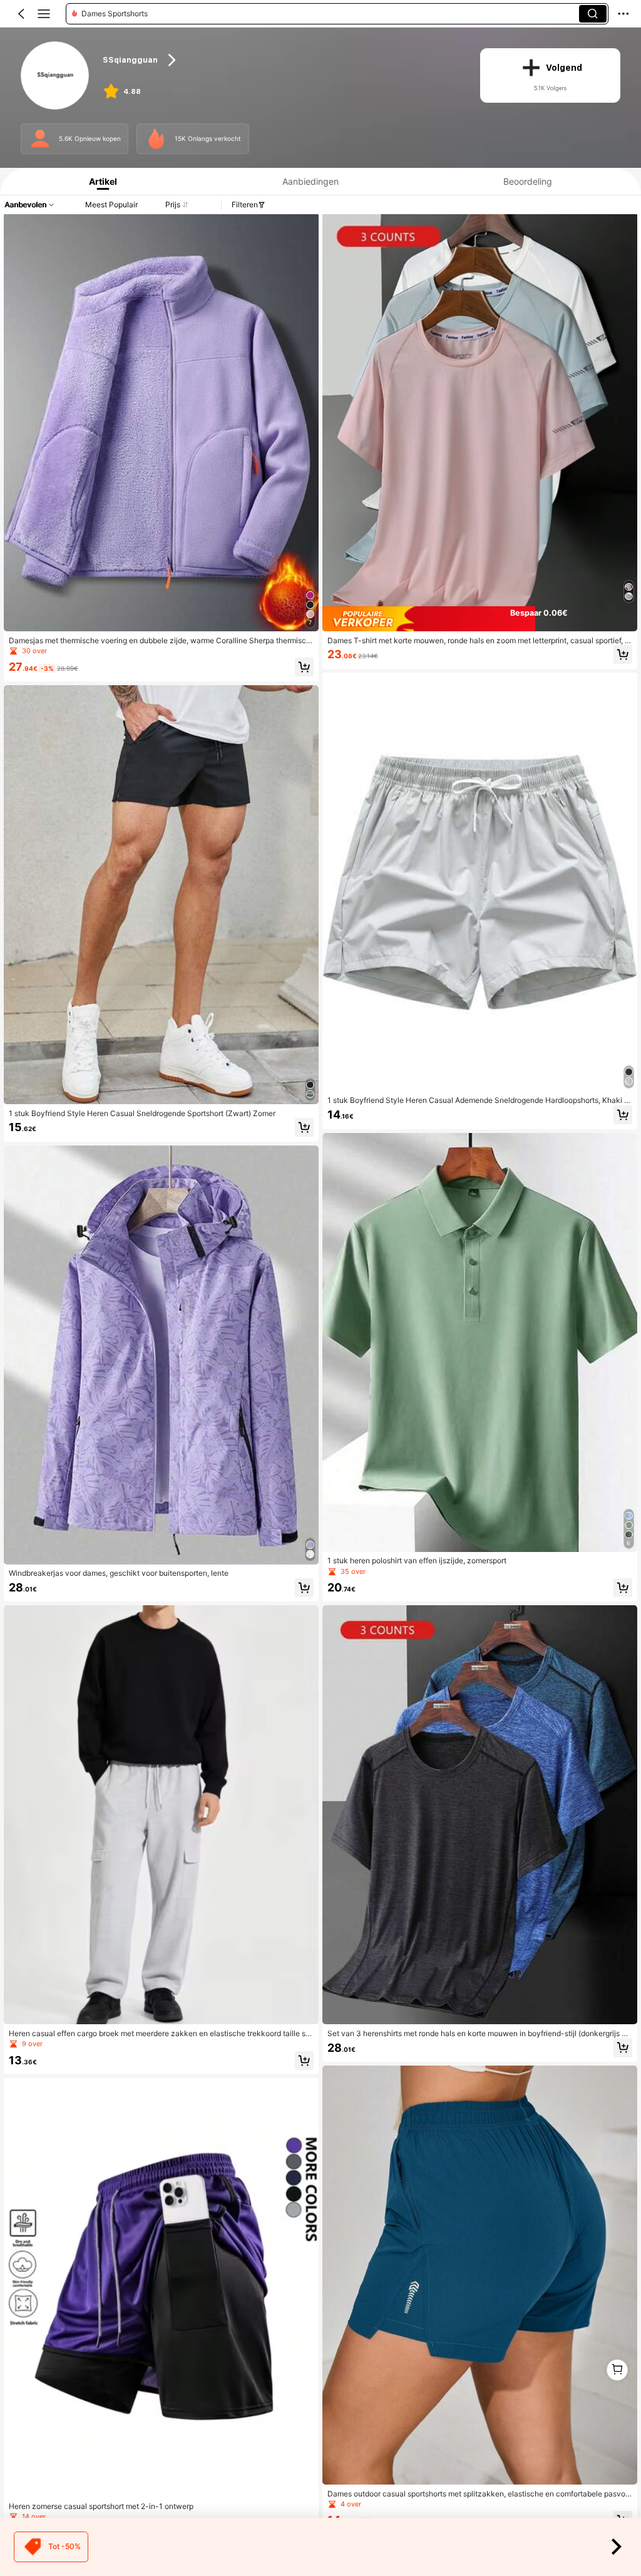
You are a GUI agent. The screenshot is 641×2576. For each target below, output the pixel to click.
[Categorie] (44, 14)
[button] (21, 14)
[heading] (281, 60)
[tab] (100, 181)
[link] (55, 76)
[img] (480, 619)
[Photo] (40, 138)
